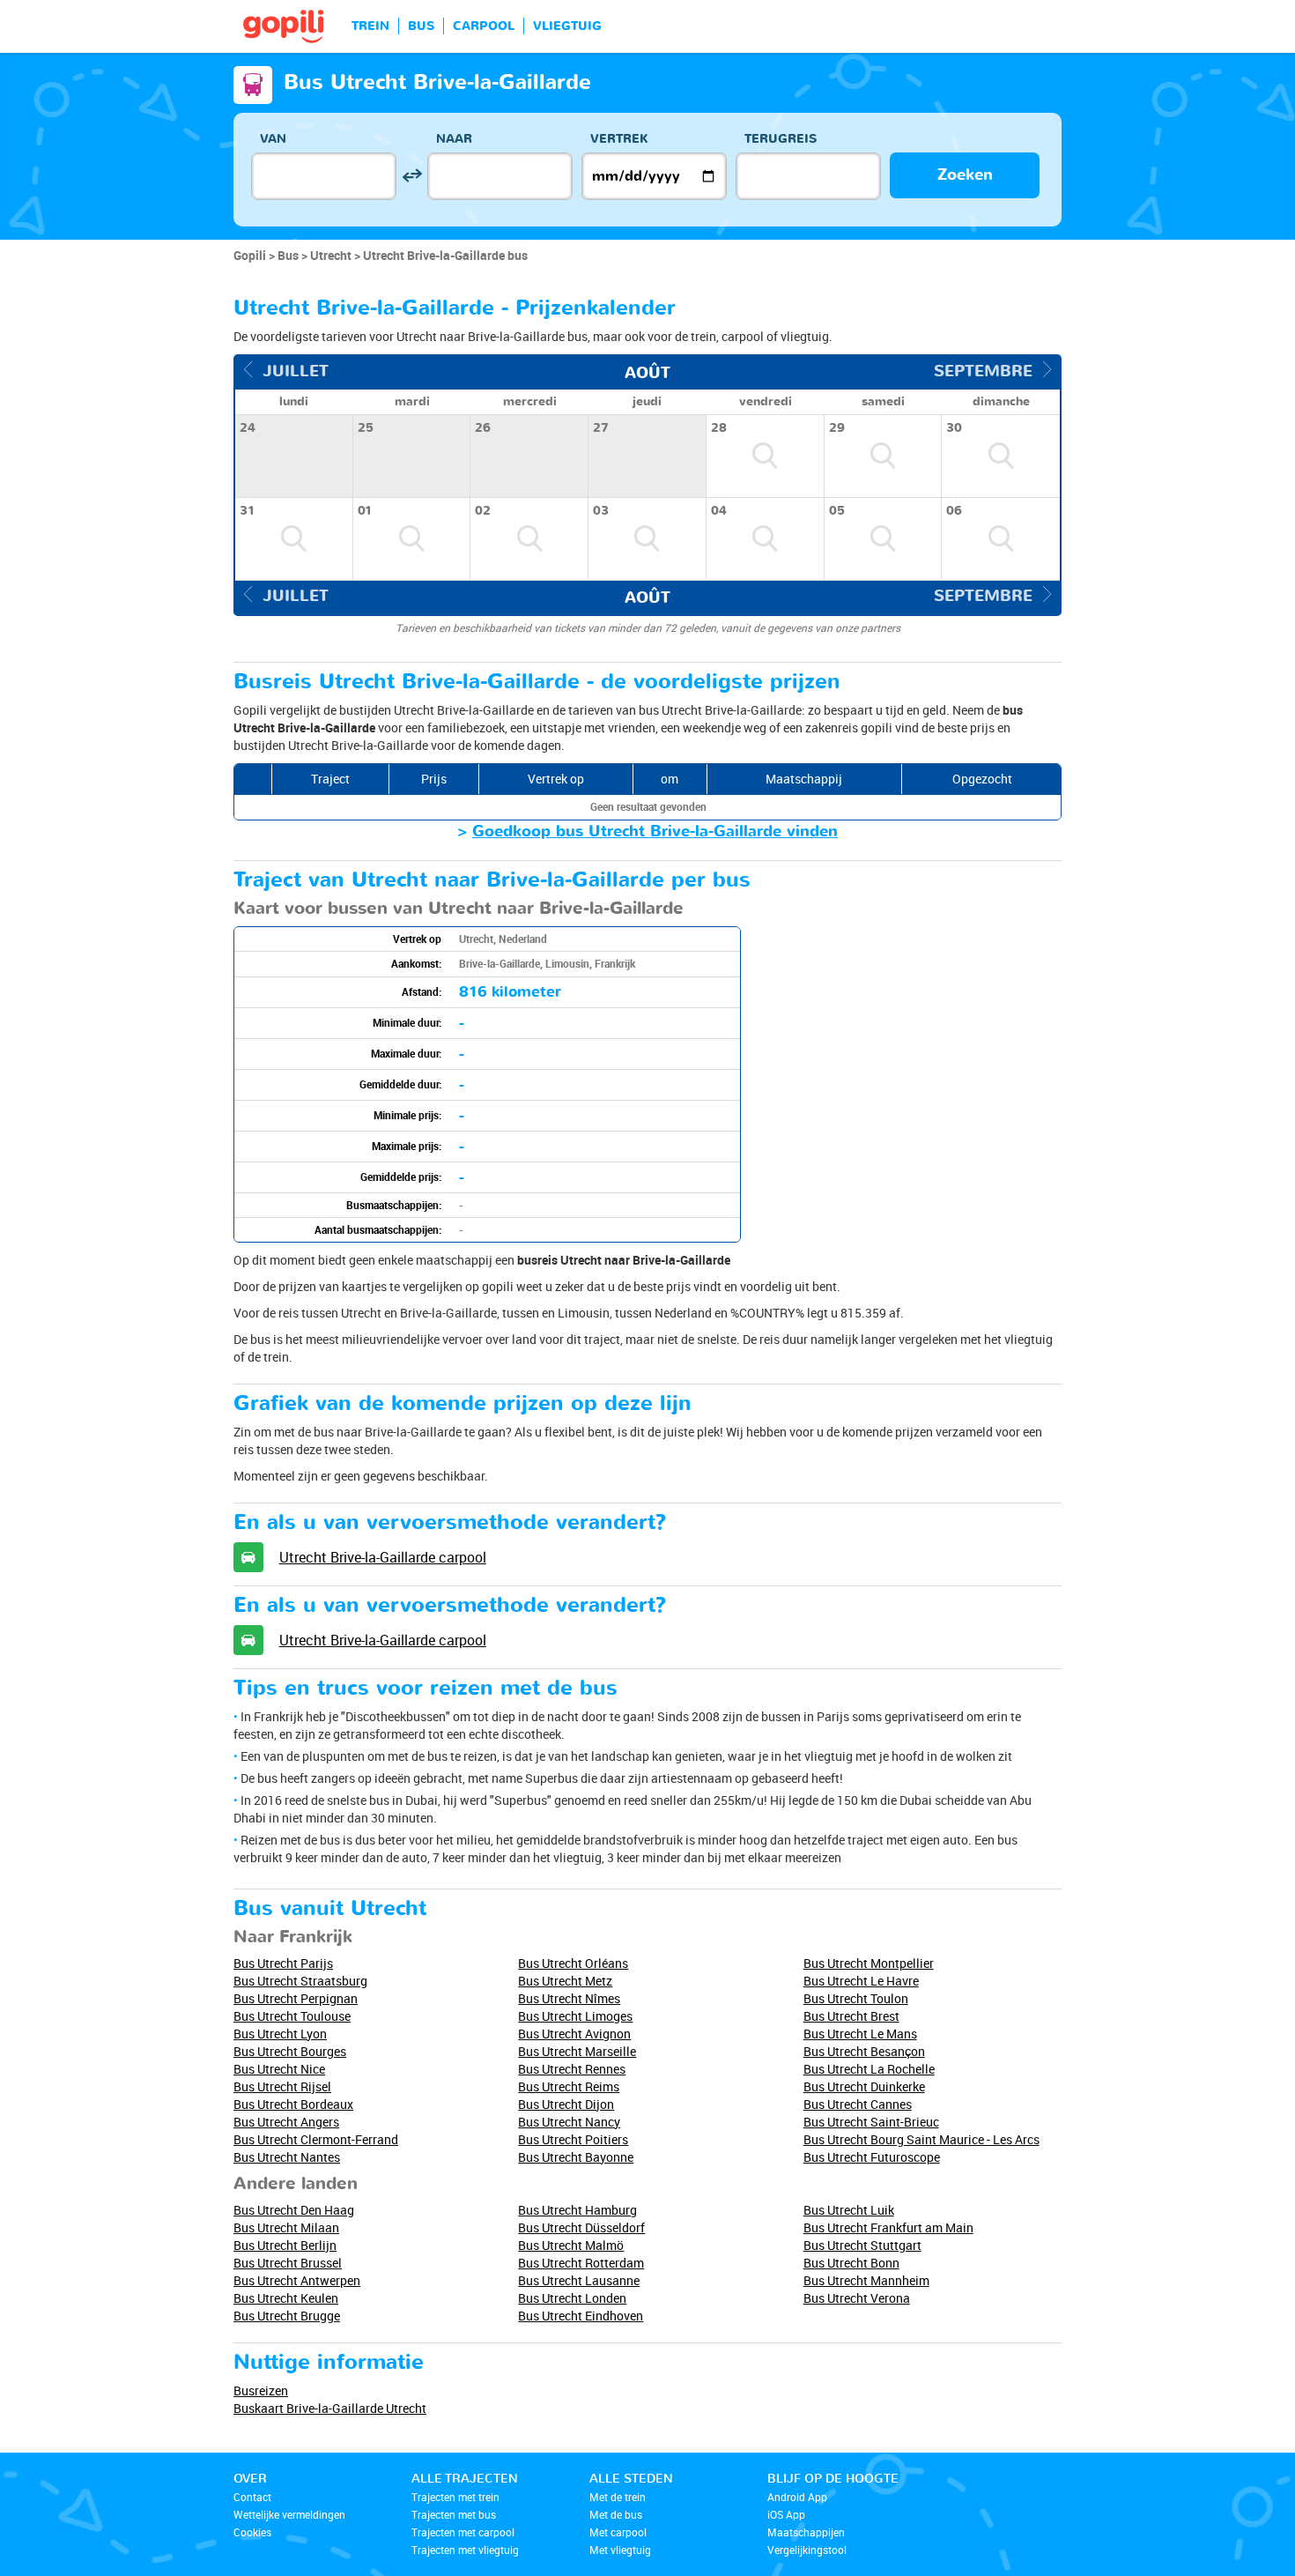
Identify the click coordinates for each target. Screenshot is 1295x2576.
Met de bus (616, 2514)
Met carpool (618, 2532)
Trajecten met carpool (463, 2532)
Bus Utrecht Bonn (851, 2263)
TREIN (370, 26)
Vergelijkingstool (807, 2550)
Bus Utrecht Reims (569, 2086)
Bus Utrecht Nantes (287, 2157)
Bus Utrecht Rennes (572, 2069)
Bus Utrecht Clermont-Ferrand (316, 2139)
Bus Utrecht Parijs (283, 1963)
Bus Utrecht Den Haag (294, 2210)
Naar (454, 139)
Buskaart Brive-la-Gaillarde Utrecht (330, 2408)
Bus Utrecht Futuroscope (872, 2157)
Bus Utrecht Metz (565, 1981)
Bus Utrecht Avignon (574, 2034)
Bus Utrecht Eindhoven (581, 2316)
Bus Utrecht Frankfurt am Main (888, 2227)
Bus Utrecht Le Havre (861, 1981)
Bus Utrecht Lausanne (579, 2280)
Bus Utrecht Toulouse (292, 2016)
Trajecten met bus (454, 2514)
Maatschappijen (806, 2532)
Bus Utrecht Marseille (577, 2051)
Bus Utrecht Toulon (856, 1998)
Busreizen (261, 2390)
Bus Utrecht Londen (572, 2298)
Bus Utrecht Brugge (287, 2316)
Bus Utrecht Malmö (571, 2245)
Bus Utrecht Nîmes (569, 1998)
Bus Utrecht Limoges (575, 2016)
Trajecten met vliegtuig (465, 2550)
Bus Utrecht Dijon (566, 2104)
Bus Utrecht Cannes (858, 2104)
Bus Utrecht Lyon (280, 2034)
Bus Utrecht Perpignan (296, 1998)
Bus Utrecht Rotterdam (581, 2263)
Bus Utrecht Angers (286, 2122)
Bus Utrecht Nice (279, 2069)
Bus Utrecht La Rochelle (869, 2069)
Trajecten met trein (455, 2497)
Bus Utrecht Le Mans (860, 2034)
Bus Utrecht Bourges (290, 2051)
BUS (421, 26)
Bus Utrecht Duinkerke (864, 2086)
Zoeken (965, 175)
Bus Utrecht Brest (851, 2016)
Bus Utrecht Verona (857, 2298)
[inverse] (412, 176)
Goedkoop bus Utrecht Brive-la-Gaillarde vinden (655, 831)
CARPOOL (484, 26)
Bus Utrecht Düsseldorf (581, 2227)
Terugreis (781, 139)
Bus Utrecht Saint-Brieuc (871, 2122)
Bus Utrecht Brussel (288, 2263)
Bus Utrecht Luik (849, 2210)
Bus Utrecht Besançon (864, 2051)
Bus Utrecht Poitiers (573, 2139)
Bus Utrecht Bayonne (576, 2157)
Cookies (252, 2532)
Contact (252, 2497)
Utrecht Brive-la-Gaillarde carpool (383, 1557)
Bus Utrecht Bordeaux (293, 2104)
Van (273, 139)
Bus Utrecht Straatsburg (300, 1981)
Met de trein (618, 2497)
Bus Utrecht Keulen (286, 2298)
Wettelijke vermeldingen (289, 2514)
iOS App (786, 2514)
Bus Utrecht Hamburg (577, 2210)
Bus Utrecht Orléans (573, 1963)
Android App (797, 2497)
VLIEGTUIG (567, 26)
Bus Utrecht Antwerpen (297, 2280)
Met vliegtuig (620, 2550)
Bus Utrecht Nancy (569, 2122)
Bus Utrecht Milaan (286, 2227)
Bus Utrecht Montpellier (869, 1963)
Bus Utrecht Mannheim (866, 2280)
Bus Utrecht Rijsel (282, 2086)
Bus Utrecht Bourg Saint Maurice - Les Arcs (921, 2139)
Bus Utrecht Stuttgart (862, 2245)
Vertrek (619, 139)
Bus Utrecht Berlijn (285, 2245)
